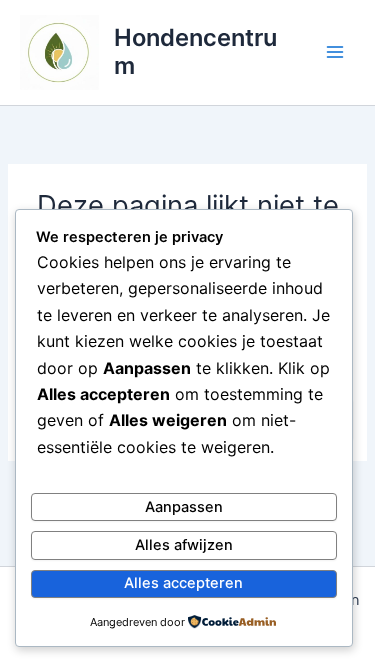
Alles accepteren (183, 583)
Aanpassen (184, 507)
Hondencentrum (195, 51)
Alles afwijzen (184, 545)
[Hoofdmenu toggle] (335, 52)
